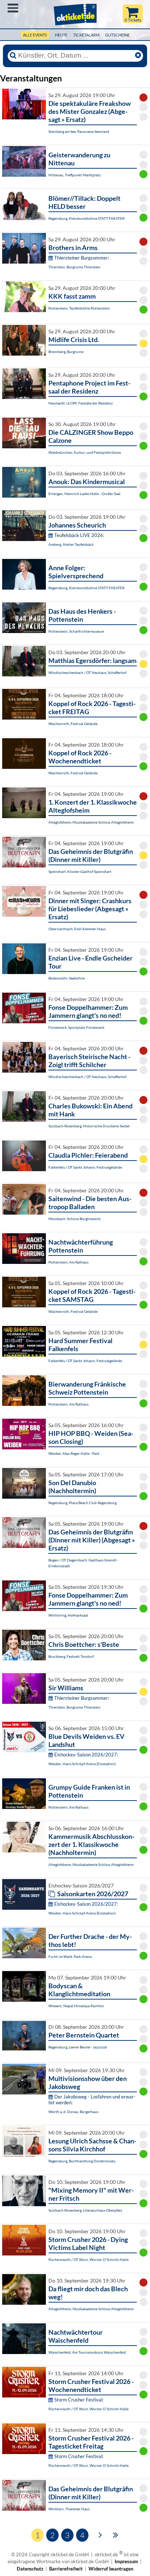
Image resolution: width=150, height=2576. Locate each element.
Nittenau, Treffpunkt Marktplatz (75, 175)
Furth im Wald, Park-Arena (70, 1956)
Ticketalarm (86, 35)
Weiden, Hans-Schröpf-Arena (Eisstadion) (82, 1764)
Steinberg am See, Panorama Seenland (79, 131)
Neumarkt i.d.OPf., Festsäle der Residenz (81, 403)
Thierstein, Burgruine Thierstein (74, 267)
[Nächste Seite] (100, 2534)
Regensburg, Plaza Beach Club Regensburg (82, 1503)
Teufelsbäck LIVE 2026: (79, 535)
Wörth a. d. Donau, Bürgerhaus (73, 2112)
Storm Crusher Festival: (79, 2400)
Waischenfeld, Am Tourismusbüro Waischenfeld (87, 2352)
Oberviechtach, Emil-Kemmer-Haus (77, 929)
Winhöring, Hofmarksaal (68, 1615)
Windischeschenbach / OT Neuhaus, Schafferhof (87, 672)
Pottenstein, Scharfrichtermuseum (76, 631)
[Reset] (138, 55)
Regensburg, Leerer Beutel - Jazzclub (78, 2047)
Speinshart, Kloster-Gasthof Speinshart (80, 871)
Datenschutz (30, 2569)
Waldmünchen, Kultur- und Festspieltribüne (85, 452)
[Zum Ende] (116, 2534)
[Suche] (13, 55)
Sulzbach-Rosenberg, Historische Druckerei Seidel (89, 1126)
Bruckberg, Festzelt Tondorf (71, 1656)
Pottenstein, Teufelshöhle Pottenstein (79, 308)
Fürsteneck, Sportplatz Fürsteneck (76, 1027)
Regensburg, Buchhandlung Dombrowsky (82, 2161)
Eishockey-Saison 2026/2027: (86, 1755)
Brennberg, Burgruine (66, 352)
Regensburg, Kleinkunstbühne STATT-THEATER (86, 218)
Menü (13, 8)
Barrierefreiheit (66, 2569)
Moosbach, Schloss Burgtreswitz (75, 1219)
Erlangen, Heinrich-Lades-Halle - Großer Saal (84, 494)
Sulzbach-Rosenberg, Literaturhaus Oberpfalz (85, 2210)
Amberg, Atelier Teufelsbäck (71, 544)
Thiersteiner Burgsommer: (82, 258)
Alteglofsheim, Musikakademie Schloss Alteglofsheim (91, 822)
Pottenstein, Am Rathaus (68, 1262)
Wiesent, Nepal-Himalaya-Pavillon (76, 2006)
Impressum (126, 2561)
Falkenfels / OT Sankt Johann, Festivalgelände (85, 1167)
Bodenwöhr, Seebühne (67, 978)
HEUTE (61, 35)
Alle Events (35, 35)
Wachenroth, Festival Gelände (73, 724)
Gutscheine (117, 35)
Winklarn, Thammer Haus (69, 2509)
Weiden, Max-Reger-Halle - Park (74, 1453)
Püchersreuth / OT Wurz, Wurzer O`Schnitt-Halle (88, 2259)
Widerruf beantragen (111, 2569)
